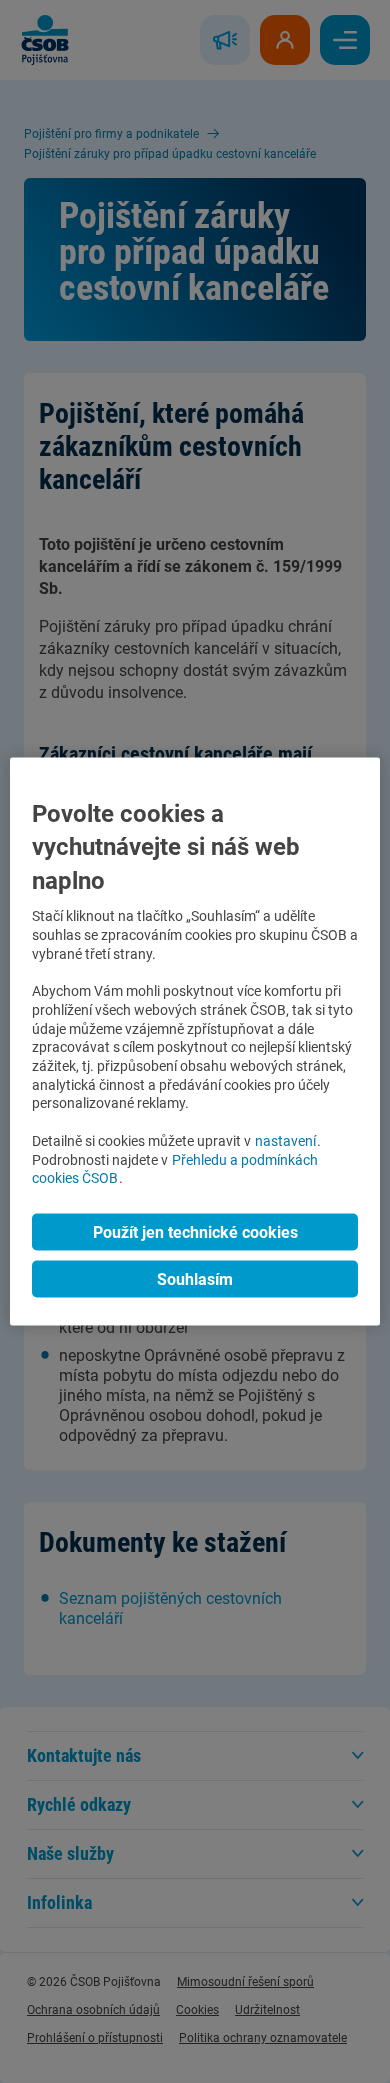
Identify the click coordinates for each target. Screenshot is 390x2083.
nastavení (285, 1140)
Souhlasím (195, 1279)
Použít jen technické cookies (195, 1232)
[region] (195, 1041)
